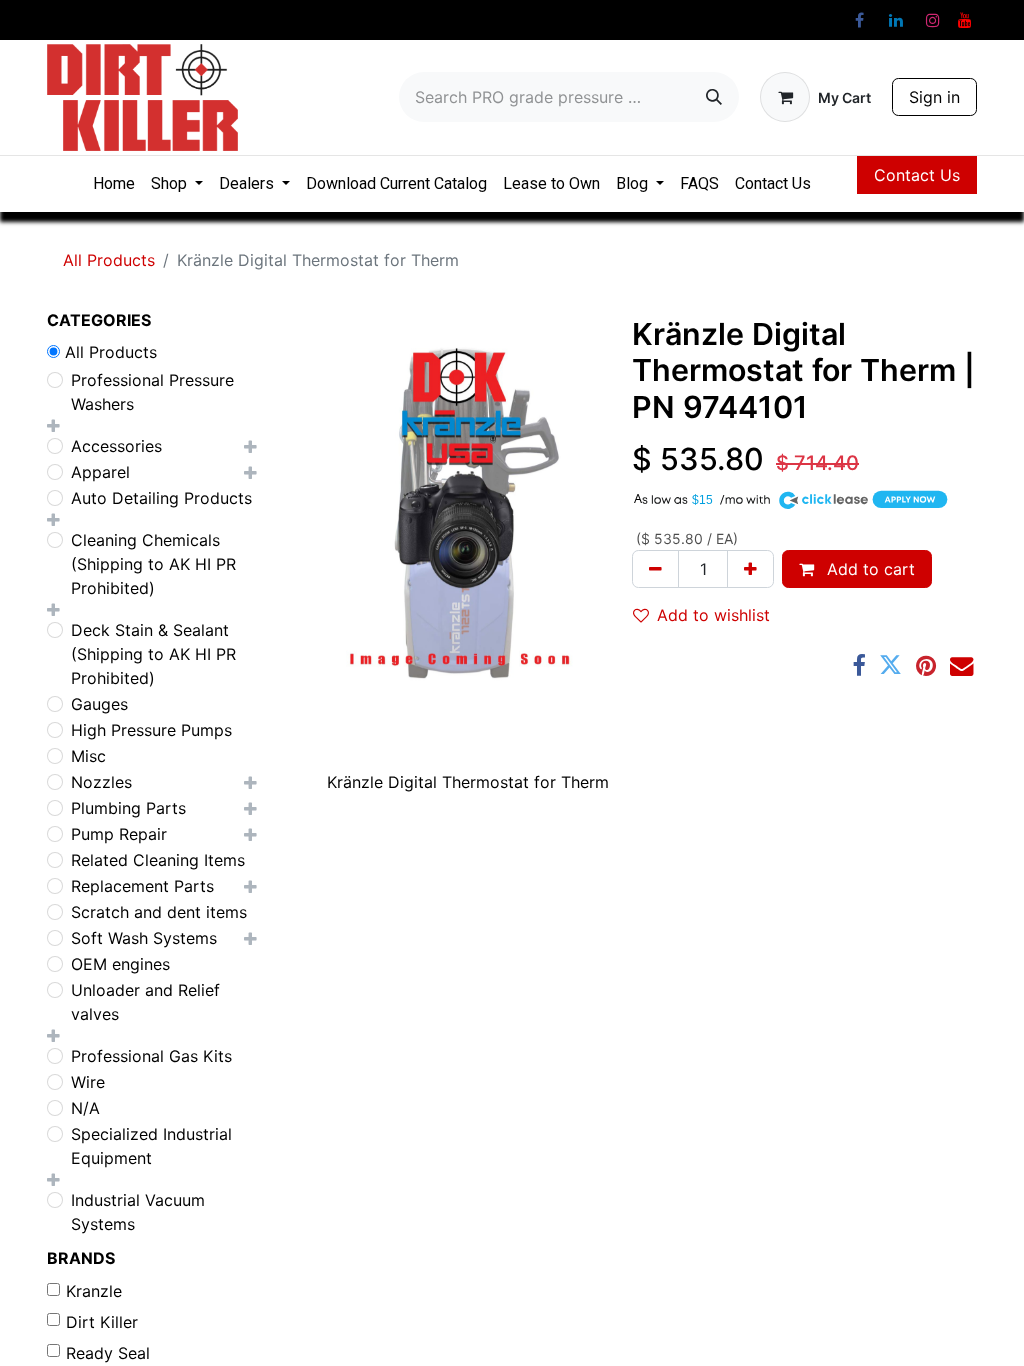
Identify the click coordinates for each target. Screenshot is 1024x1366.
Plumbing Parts (128, 808)
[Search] (714, 97)
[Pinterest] (926, 665)
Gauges (99, 704)
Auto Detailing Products (161, 498)
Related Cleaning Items (158, 860)
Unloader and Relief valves (145, 1002)
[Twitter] (890, 665)
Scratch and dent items (159, 912)
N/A (85, 1108)
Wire (88, 1082)
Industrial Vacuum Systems (138, 1212)
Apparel (100, 472)
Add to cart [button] (868, 569)
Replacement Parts (142, 886)
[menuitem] (114, 184)
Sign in (934, 97)
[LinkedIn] (896, 20)
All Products (109, 260)
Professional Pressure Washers (152, 392)
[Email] (961, 665)
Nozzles (101, 782)
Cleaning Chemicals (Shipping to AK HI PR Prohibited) (153, 564)
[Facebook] (859, 20)
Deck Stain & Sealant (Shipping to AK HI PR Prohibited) (153, 654)
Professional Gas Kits (151, 1056)
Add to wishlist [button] (713, 615)
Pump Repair (119, 834)
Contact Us (917, 175)
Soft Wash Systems (144, 938)
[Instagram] (933, 20)
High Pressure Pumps (151, 730)
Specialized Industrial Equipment (151, 1146)
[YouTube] (965, 20)
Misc (88, 756)
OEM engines (120, 964)
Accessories (116, 446)
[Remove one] (655, 569)
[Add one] (750, 569)
